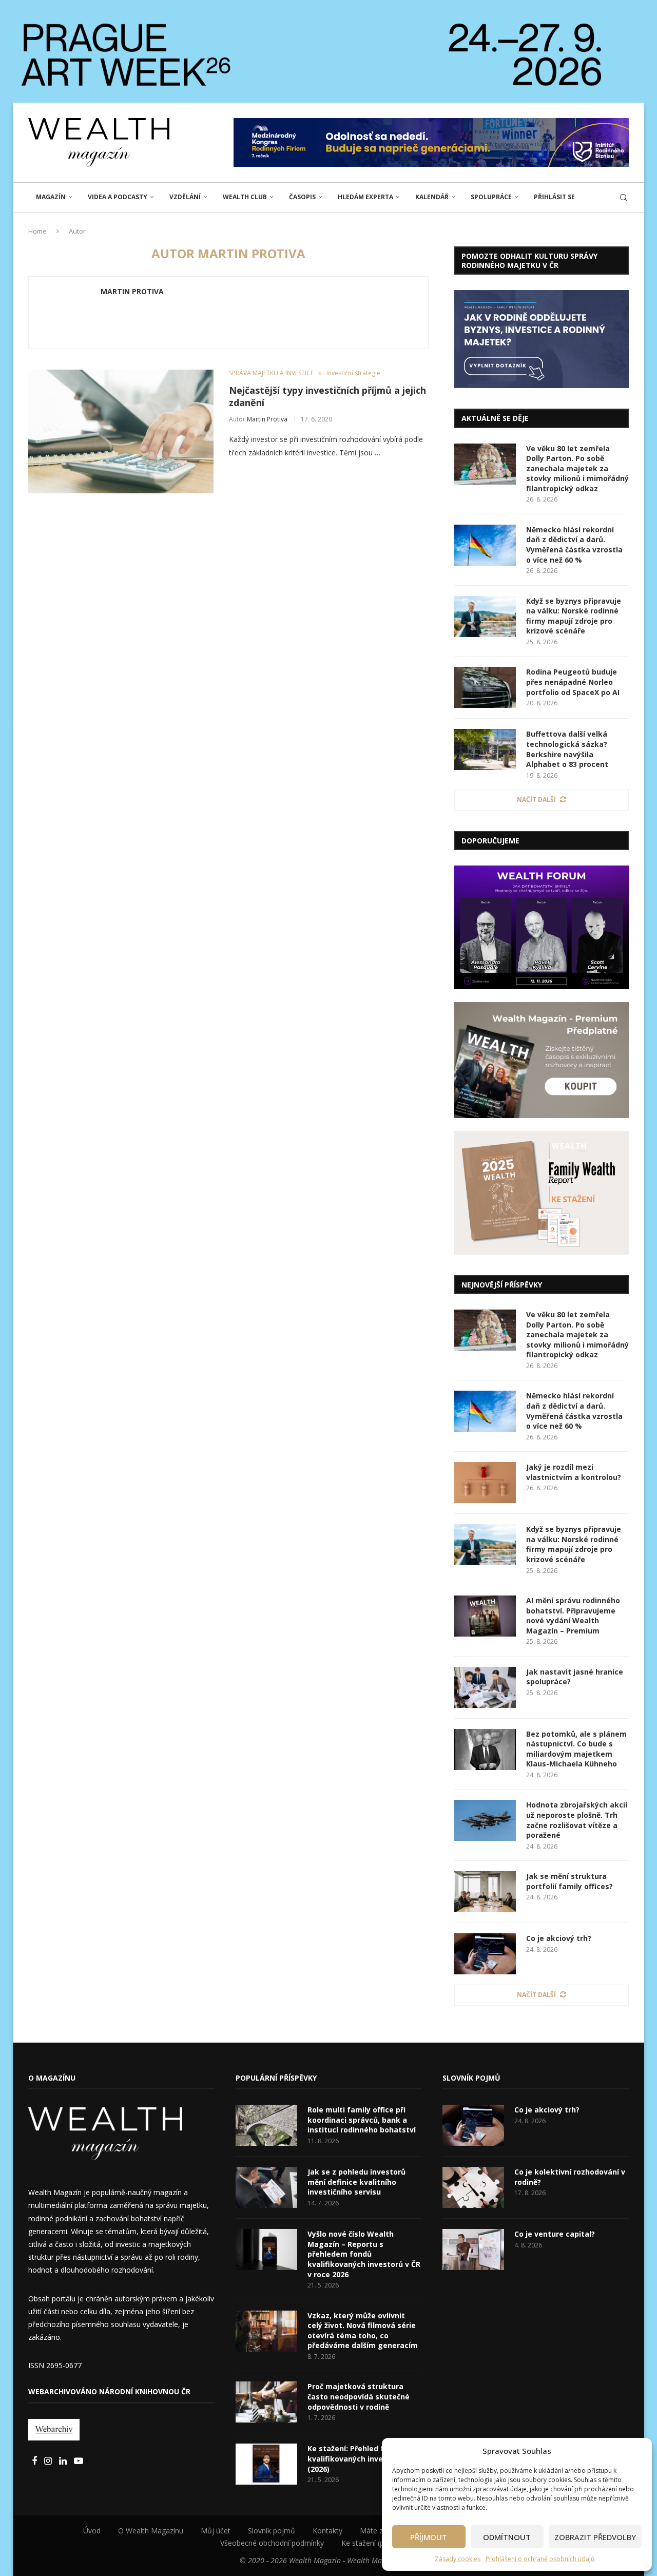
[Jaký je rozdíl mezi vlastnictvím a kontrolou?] (485, 1483)
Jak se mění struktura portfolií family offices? (569, 1881)
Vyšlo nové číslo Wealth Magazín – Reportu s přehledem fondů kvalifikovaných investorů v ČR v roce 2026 (364, 2254)
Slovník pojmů (272, 2531)
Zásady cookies (458, 2559)
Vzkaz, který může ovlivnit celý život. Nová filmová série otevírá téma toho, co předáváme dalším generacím (363, 2331)
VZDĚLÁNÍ (185, 197)
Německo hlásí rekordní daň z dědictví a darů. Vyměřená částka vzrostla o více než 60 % (574, 545)
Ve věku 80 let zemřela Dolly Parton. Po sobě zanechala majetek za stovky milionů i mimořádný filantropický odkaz (577, 468)
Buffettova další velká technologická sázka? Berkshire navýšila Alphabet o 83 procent (567, 749)
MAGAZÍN (51, 197)
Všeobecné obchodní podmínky (272, 2543)
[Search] (624, 198)
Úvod (92, 2531)
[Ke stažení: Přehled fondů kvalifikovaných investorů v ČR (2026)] (266, 2464)
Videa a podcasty (118, 197)
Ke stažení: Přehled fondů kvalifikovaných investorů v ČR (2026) (364, 2458)
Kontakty (327, 2531)
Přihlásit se (554, 197)
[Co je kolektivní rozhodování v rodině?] (473, 2187)
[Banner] (542, 1193)
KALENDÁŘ (432, 197)
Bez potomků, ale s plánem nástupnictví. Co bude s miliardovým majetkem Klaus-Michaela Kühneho (576, 1749)
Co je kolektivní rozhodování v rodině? (570, 2177)
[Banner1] (542, 339)
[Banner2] (542, 1060)
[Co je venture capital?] (473, 2250)
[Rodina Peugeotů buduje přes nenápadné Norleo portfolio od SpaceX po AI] (485, 687)
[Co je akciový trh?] (485, 1954)
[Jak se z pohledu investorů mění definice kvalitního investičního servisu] (266, 2187)
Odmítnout (507, 2537)
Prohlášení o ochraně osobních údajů (540, 2559)
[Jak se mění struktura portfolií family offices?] (485, 1892)
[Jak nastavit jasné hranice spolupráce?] (485, 1687)
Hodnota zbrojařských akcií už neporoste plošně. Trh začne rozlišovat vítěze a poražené (577, 1820)
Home (37, 231)
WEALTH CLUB (245, 197)
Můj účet (216, 2531)
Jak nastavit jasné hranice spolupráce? (575, 1677)
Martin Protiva (132, 292)
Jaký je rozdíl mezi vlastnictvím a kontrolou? (574, 1472)
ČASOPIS (302, 197)
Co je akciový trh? (559, 1938)
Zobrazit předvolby (595, 2537)
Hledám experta (365, 197)
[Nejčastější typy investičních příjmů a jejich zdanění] (121, 431)
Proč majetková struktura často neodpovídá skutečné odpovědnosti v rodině (359, 2396)
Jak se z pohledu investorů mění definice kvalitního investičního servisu (356, 2182)
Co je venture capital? (555, 2234)
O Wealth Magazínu (151, 2531)
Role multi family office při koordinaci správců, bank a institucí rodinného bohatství (362, 2120)
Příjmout (429, 2537)
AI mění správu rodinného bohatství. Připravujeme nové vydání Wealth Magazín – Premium (573, 1616)
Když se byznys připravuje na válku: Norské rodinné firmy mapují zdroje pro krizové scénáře (574, 616)
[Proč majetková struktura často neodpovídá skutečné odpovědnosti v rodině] (266, 2402)
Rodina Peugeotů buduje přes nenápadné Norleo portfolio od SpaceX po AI (573, 682)
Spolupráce (491, 197)
